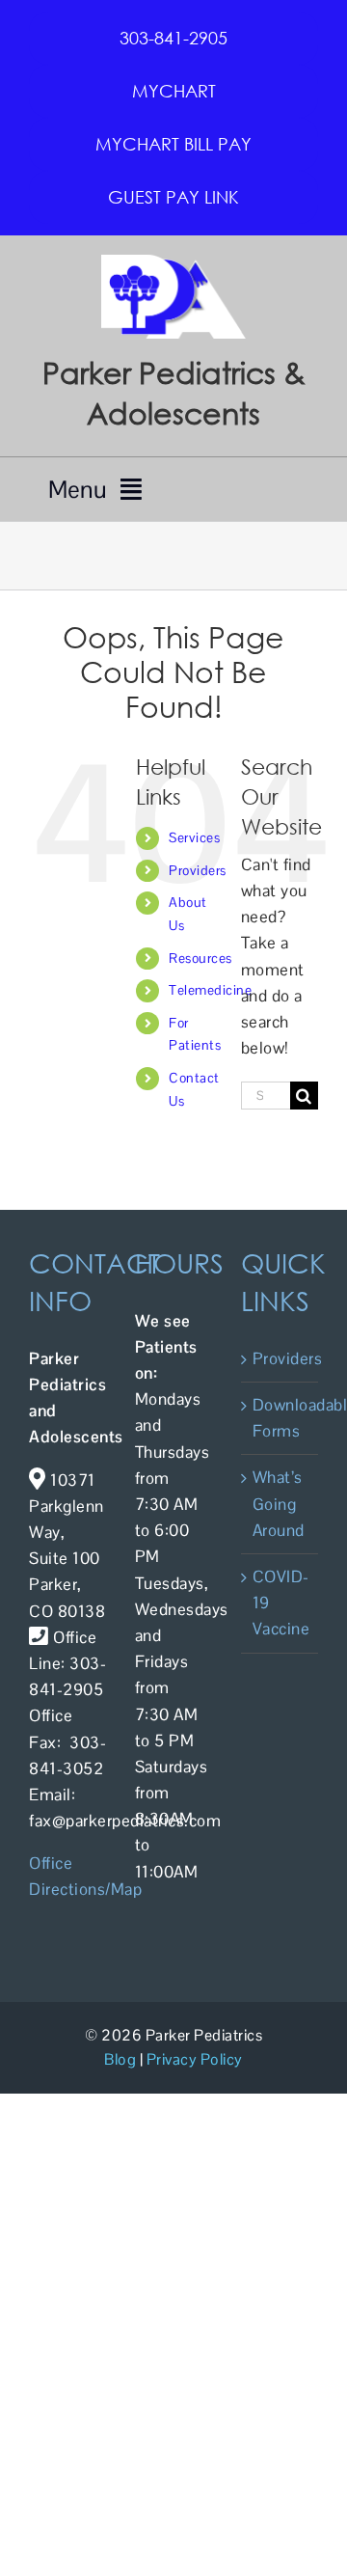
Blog (120, 2059)
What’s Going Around (279, 1503)
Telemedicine (210, 990)
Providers (198, 870)
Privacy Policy (195, 2059)
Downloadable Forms (280, 1418)
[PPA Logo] (173, 262)
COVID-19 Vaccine (280, 1603)
